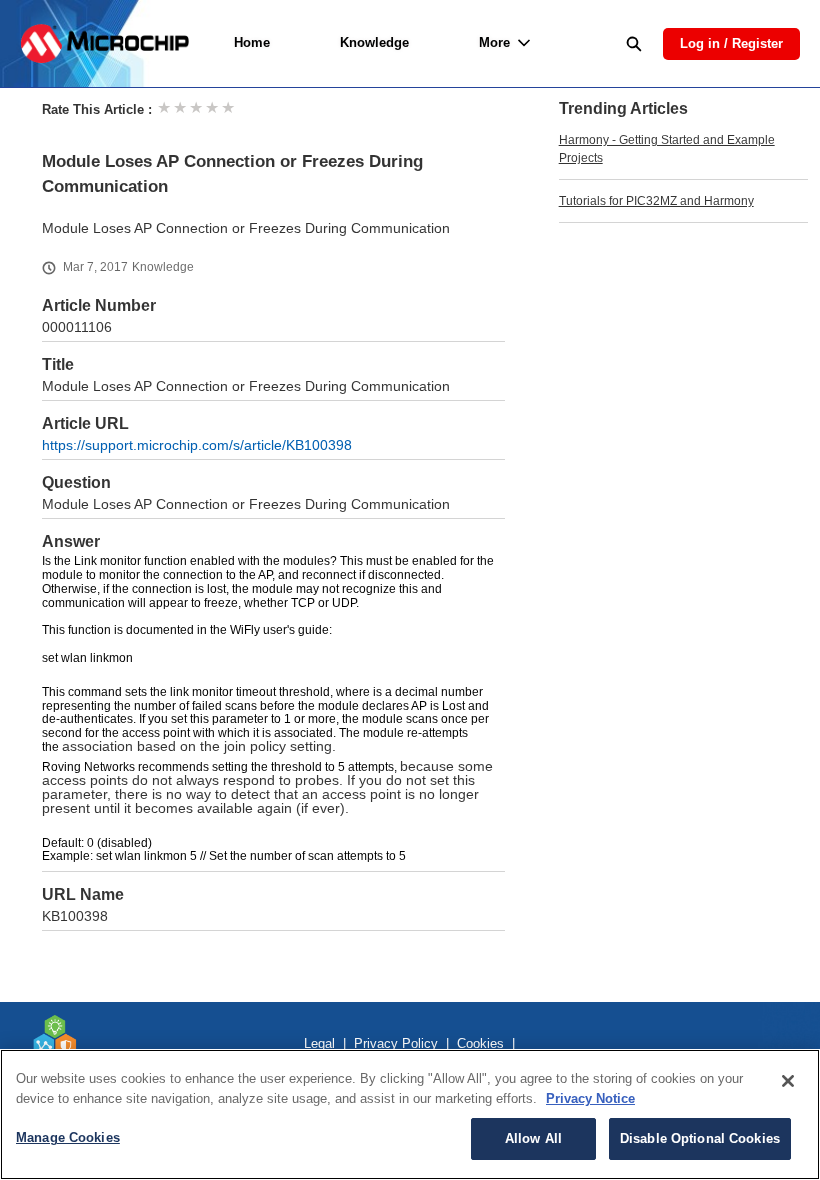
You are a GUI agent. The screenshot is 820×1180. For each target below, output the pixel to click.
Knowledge (374, 42)
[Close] (788, 1081)
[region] (410, 1114)
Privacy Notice (590, 1098)
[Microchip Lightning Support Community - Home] (104, 43)
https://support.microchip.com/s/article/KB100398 (197, 445)
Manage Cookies (68, 1137)
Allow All (533, 1138)
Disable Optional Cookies (700, 1138)
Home (252, 42)
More (494, 42)
